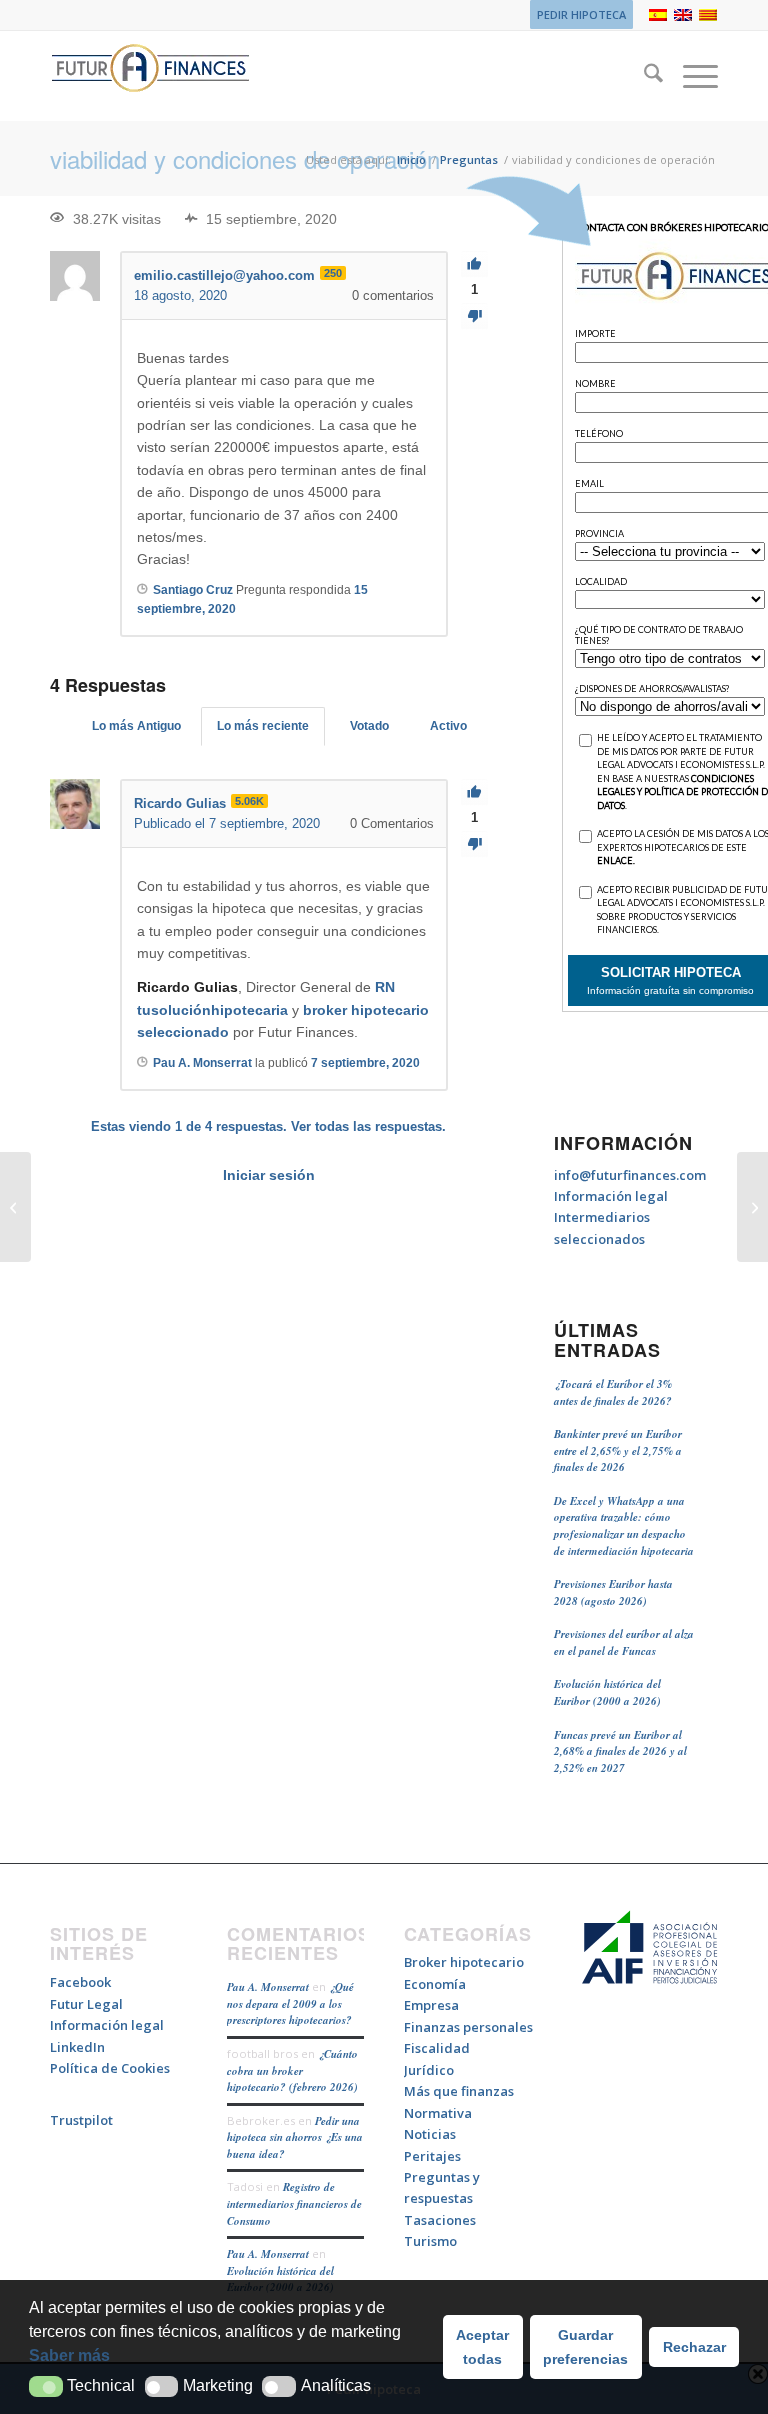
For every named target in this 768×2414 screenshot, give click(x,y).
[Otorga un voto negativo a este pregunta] (474, 316)
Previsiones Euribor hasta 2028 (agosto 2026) (613, 1592)
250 (333, 273)
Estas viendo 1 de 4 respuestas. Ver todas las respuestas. (268, 1126)
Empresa (431, 2005)
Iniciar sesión (269, 1175)
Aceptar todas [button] (482, 2347)
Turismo (430, 2241)
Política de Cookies (110, 2068)
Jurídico (429, 2070)
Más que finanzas (459, 2091)
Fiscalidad (437, 2048)
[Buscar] (643, 76)
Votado (369, 726)
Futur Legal (86, 2004)
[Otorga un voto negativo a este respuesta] (474, 844)
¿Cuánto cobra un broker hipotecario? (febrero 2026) (292, 2070)
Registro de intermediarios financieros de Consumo (294, 2203)
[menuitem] (576, 15)
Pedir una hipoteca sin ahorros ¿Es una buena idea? (295, 2137)
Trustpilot (81, 2120)
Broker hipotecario (464, 1962)
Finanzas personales (468, 2027)
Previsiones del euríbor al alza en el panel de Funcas (624, 1642)
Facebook (80, 1982)
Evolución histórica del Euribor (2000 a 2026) (607, 1692)
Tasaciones (440, 2220)
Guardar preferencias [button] (585, 2347)
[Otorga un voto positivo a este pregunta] (474, 264)
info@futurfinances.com (630, 1175)
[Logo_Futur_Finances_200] (150, 76)
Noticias (430, 2134)
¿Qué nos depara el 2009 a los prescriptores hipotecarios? (290, 2003)
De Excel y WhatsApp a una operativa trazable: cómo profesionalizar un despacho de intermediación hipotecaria (624, 1526)
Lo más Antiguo (136, 726)
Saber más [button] (69, 2355)
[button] (46, 2386)
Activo (448, 726)
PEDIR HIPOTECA (581, 14)
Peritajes (432, 2156)
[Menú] (690, 76)
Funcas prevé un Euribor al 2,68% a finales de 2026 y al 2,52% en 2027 (620, 1751)
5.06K (249, 801)
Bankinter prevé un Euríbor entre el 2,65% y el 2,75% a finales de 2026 (618, 1450)
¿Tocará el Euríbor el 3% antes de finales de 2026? (613, 1392)
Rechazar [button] (694, 2347)
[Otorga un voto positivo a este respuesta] (474, 792)
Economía (435, 1984)
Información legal (611, 1196)
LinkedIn (77, 2047)
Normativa (438, 2113)
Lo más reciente (263, 726)
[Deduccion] (15, 1207)
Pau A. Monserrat (268, 1987)
